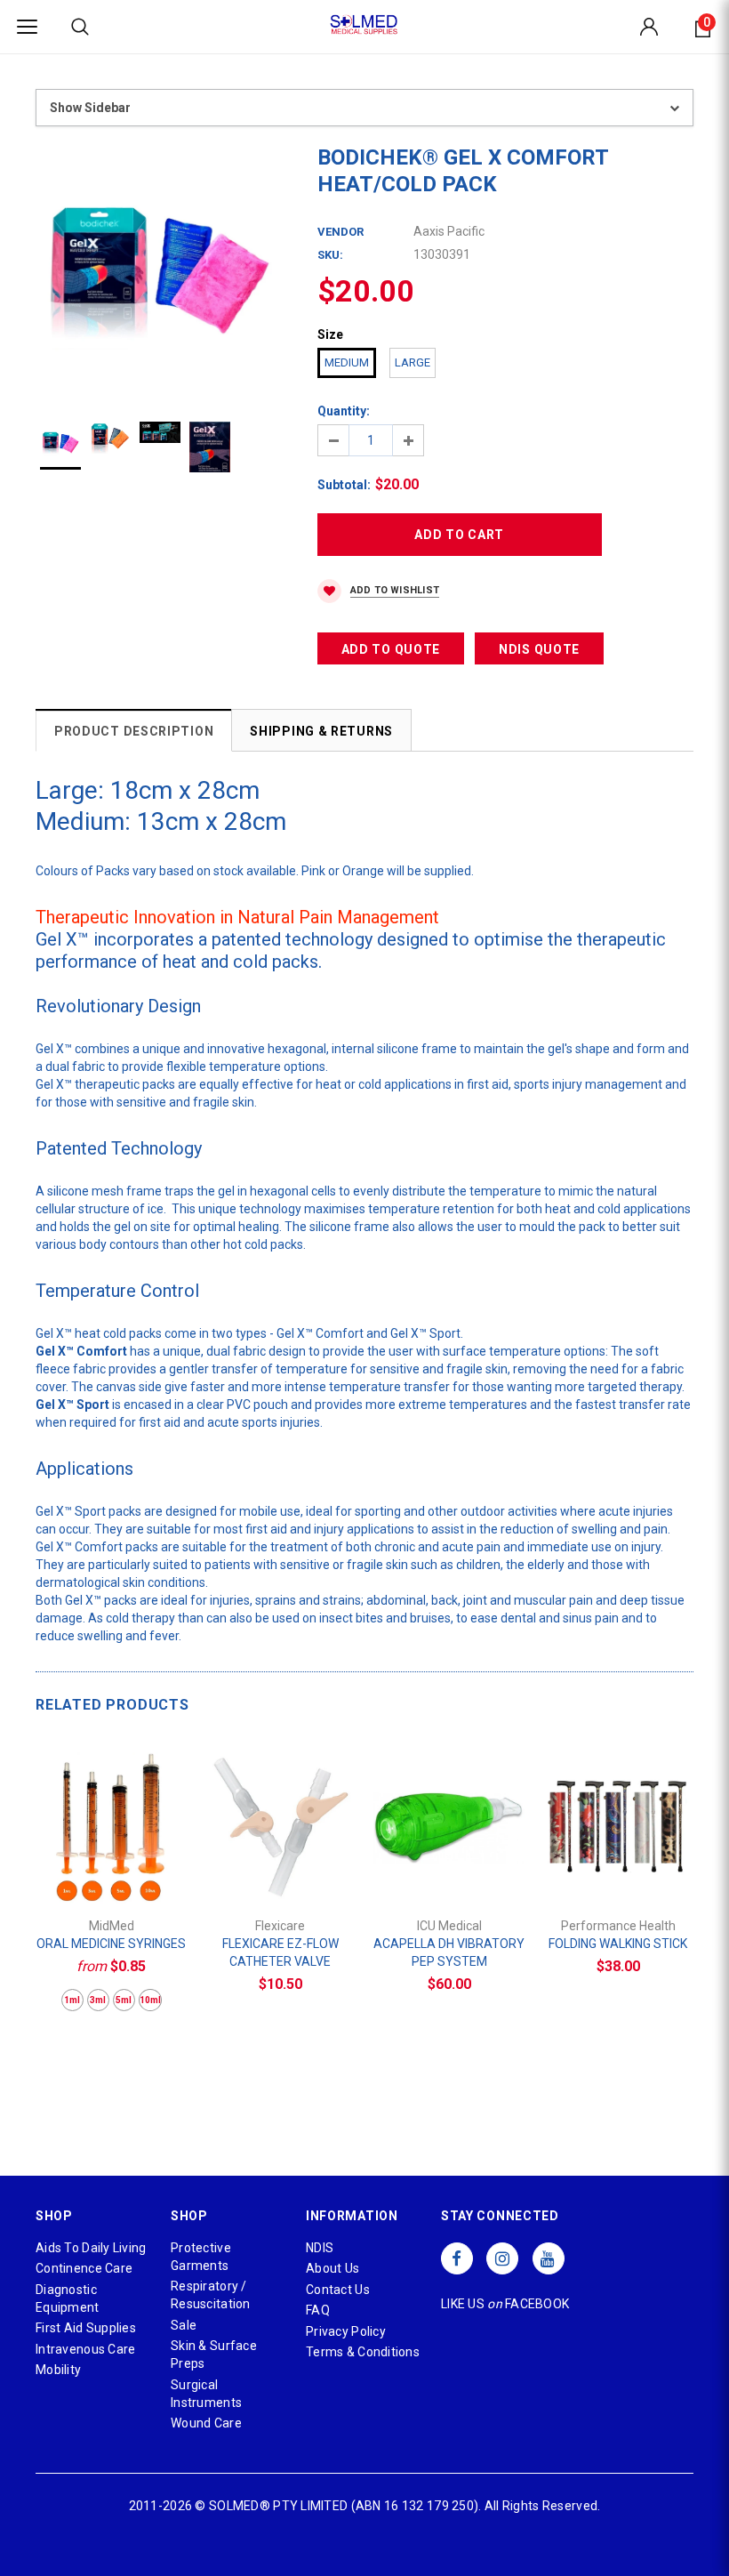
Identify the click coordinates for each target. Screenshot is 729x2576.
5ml (124, 2000)
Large (413, 362)
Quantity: (344, 411)
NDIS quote (539, 649)
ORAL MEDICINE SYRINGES (111, 1944)
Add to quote (391, 649)
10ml (150, 2000)
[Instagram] (502, 2258)
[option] (159, 267)
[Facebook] (457, 2258)
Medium (347, 362)
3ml (98, 2000)
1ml (72, 2000)
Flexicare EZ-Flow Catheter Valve (280, 1952)
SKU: (330, 255)
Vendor (340, 232)
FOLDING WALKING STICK (618, 1944)
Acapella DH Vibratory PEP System (449, 1952)
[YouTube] (549, 2258)
